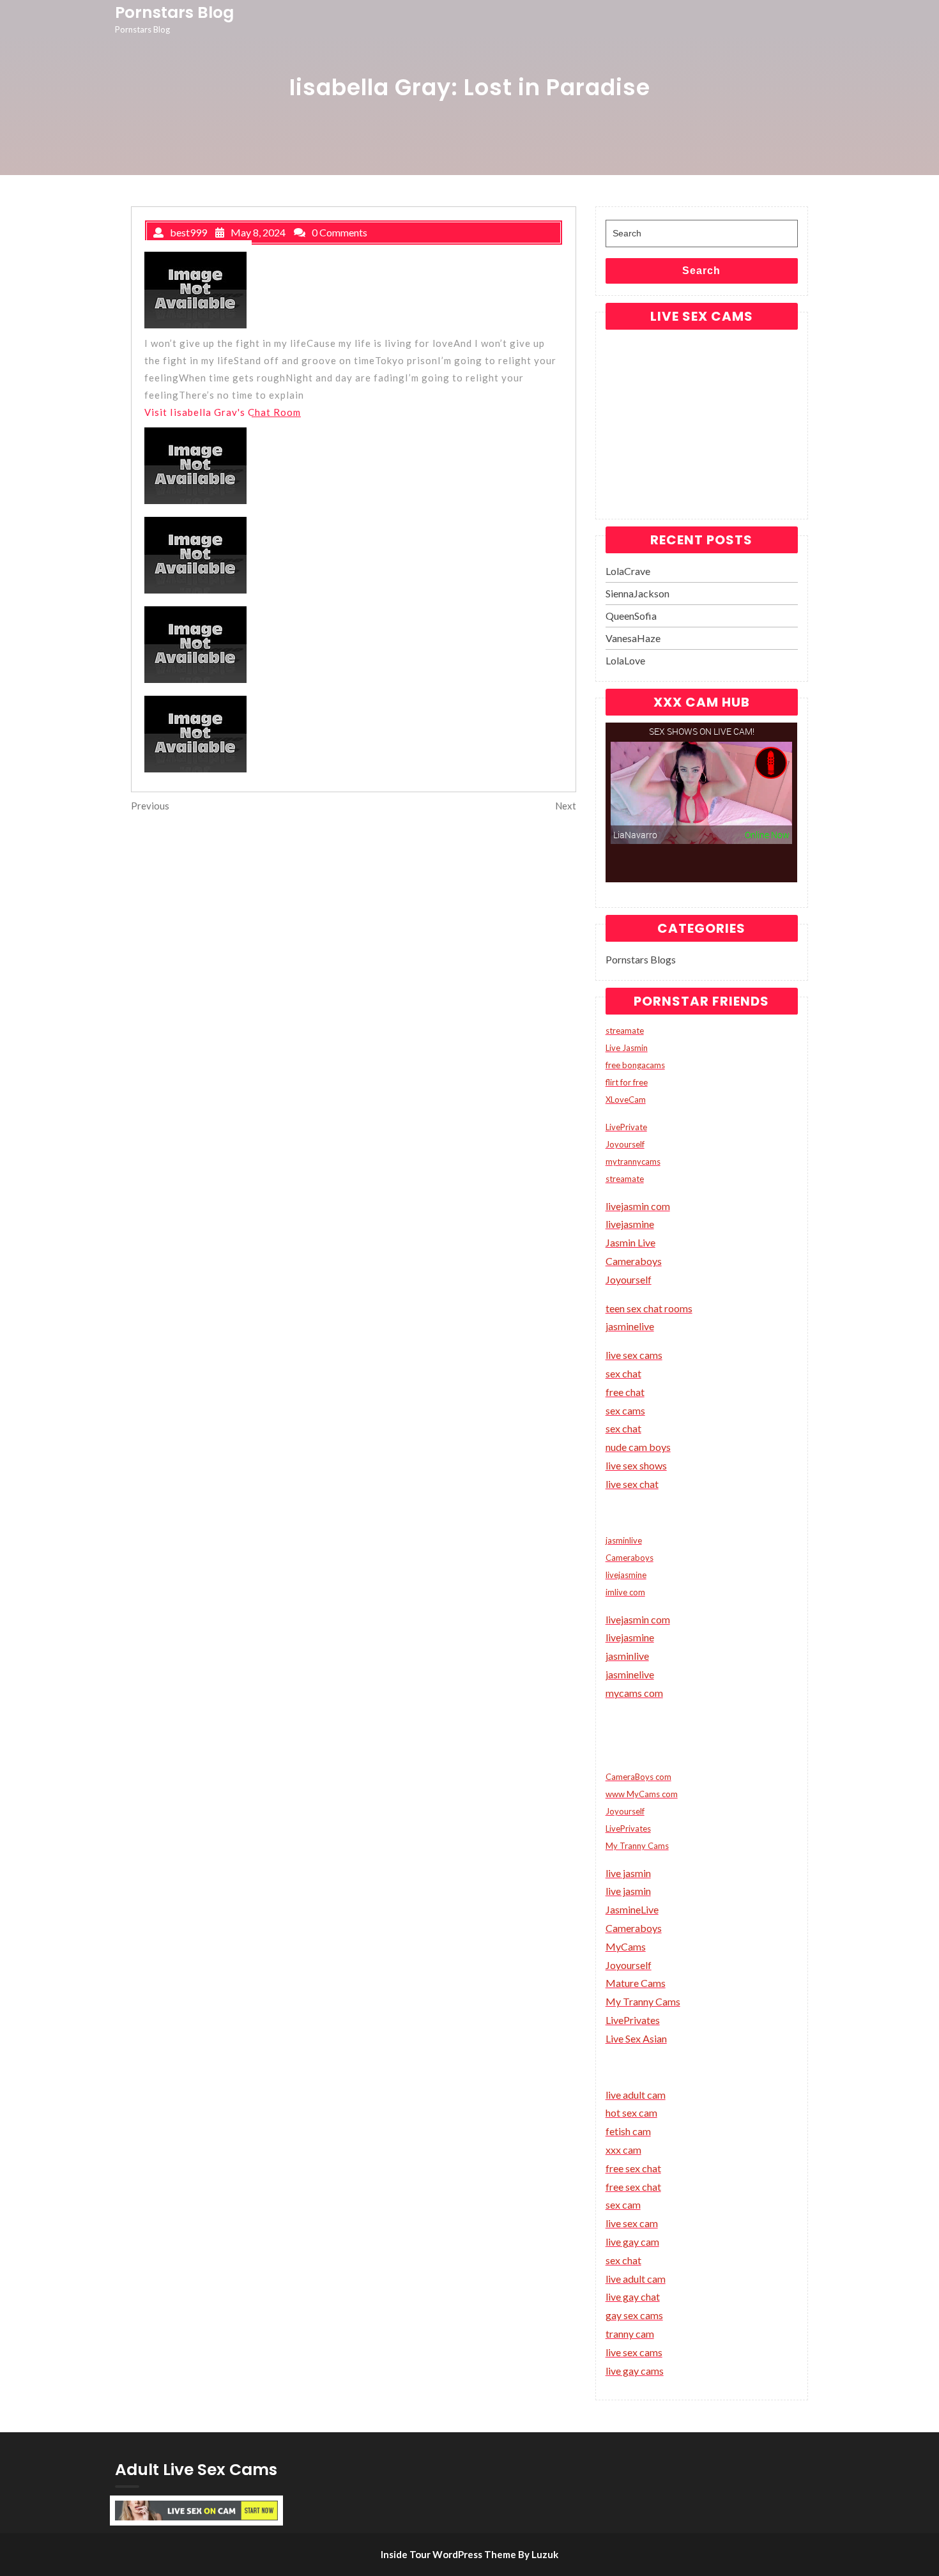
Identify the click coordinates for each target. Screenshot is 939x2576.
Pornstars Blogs (641, 959)
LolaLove (625, 660)
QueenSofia (631, 616)
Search (701, 271)
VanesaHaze (633, 638)
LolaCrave (628, 571)
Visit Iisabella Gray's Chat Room (223, 412)
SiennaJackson (637, 593)
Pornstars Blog (174, 12)
